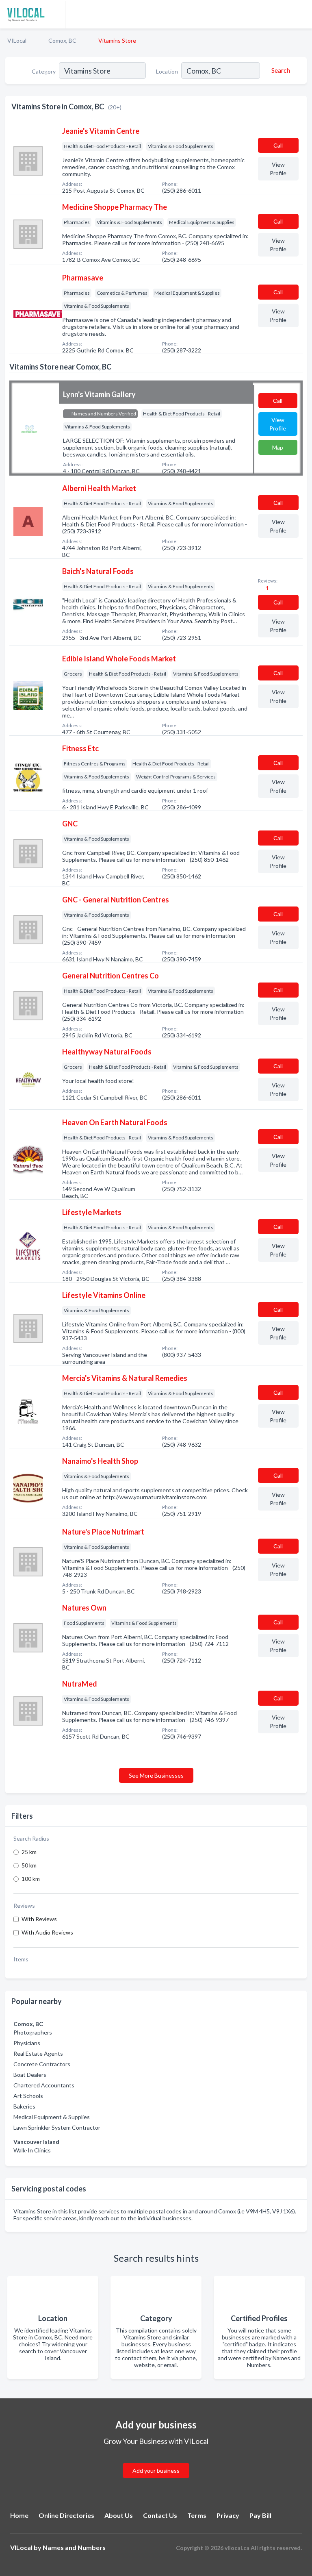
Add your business (156, 2471)
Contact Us (160, 2515)
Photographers (33, 2032)
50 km (29, 1865)
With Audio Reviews (47, 1932)
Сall (278, 145)
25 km (29, 1852)
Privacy (228, 2515)
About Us (119, 2515)
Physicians (27, 2043)
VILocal (17, 40)
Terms (197, 2515)
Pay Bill (260, 2515)
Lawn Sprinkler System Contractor (57, 2127)
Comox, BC (62, 40)
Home (19, 2515)
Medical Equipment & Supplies (52, 2117)
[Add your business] (156, 2461)
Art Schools (28, 2096)
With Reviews (39, 1919)
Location (167, 71)
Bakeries (24, 2106)
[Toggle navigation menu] (301, 14)
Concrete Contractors (42, 2064)
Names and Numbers (74, 2547)
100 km (31, 1879)
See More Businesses (156, 1775)
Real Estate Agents (38, 2053)
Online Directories (66, 2515)
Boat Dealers (30, 2075)
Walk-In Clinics (32, 2150)
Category (44, 71)
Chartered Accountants (44, 2085)
